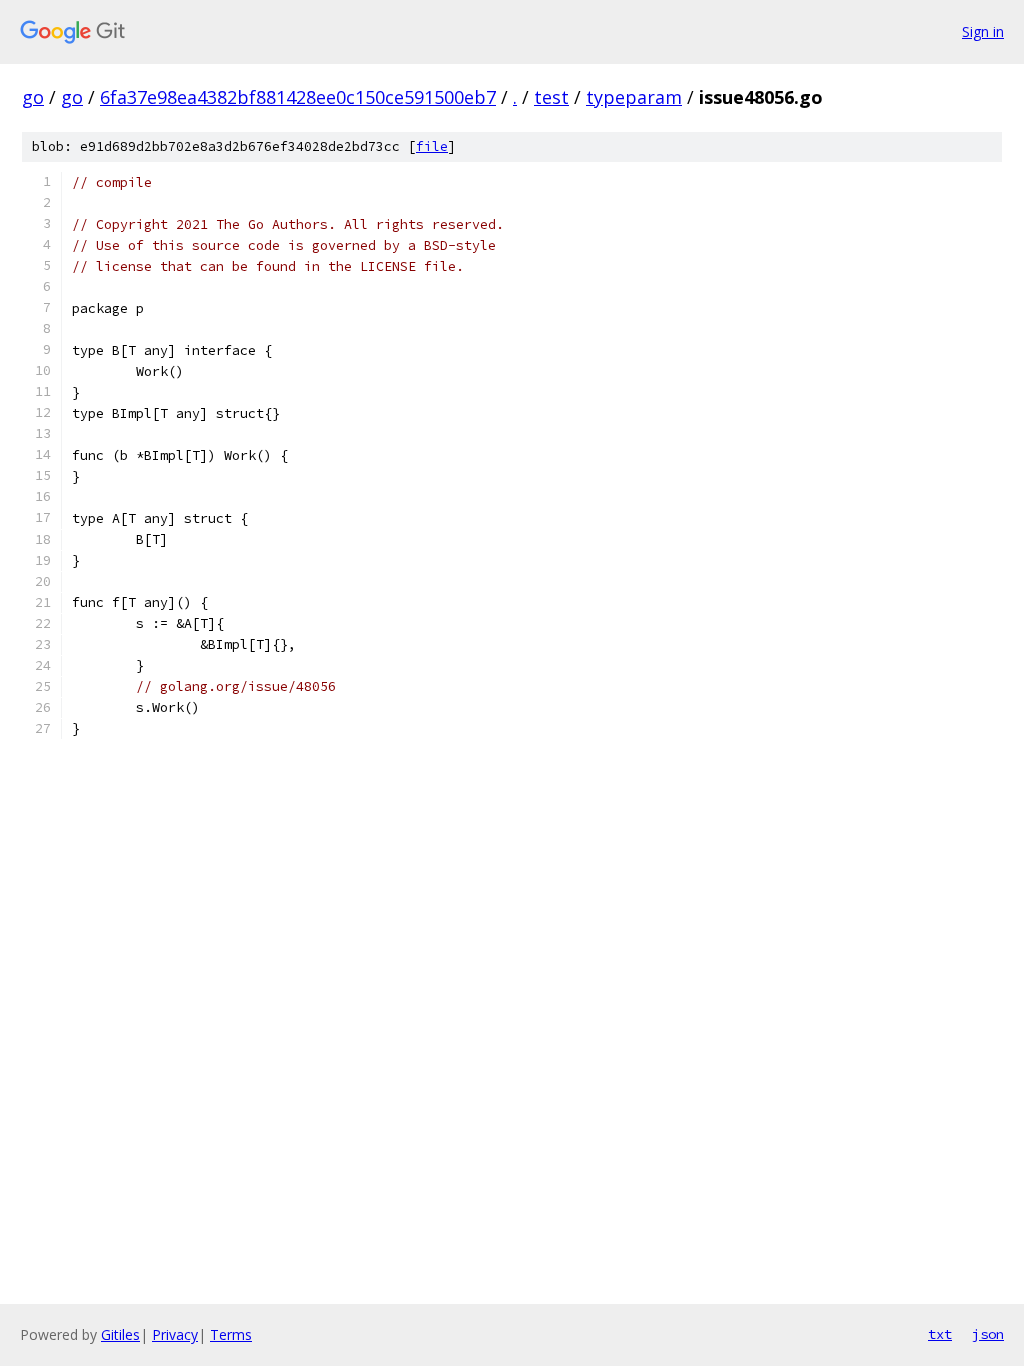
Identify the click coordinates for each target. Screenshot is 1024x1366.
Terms (231, 1334)
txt (940, 1334)
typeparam (634, 97)
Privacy (175, 1334)
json (988, 1334)
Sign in (983, 31)
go (33, 97)
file (432, 146)
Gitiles (120, 1334)
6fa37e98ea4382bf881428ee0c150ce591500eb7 (298, 97)
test (551, 97)
